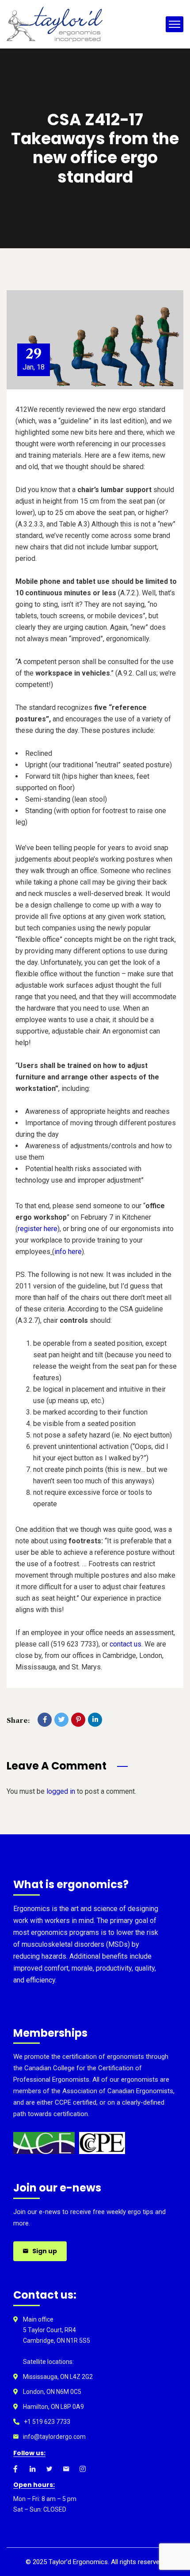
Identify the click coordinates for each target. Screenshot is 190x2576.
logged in (61, 1791)
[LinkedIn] (95, 1720)
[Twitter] (61, 1720)
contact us (125, 1644)
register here (38, 1229)
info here (68, 1252)
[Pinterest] (78, 1720)
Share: (18, 1720)
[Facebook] (45, 1720)
